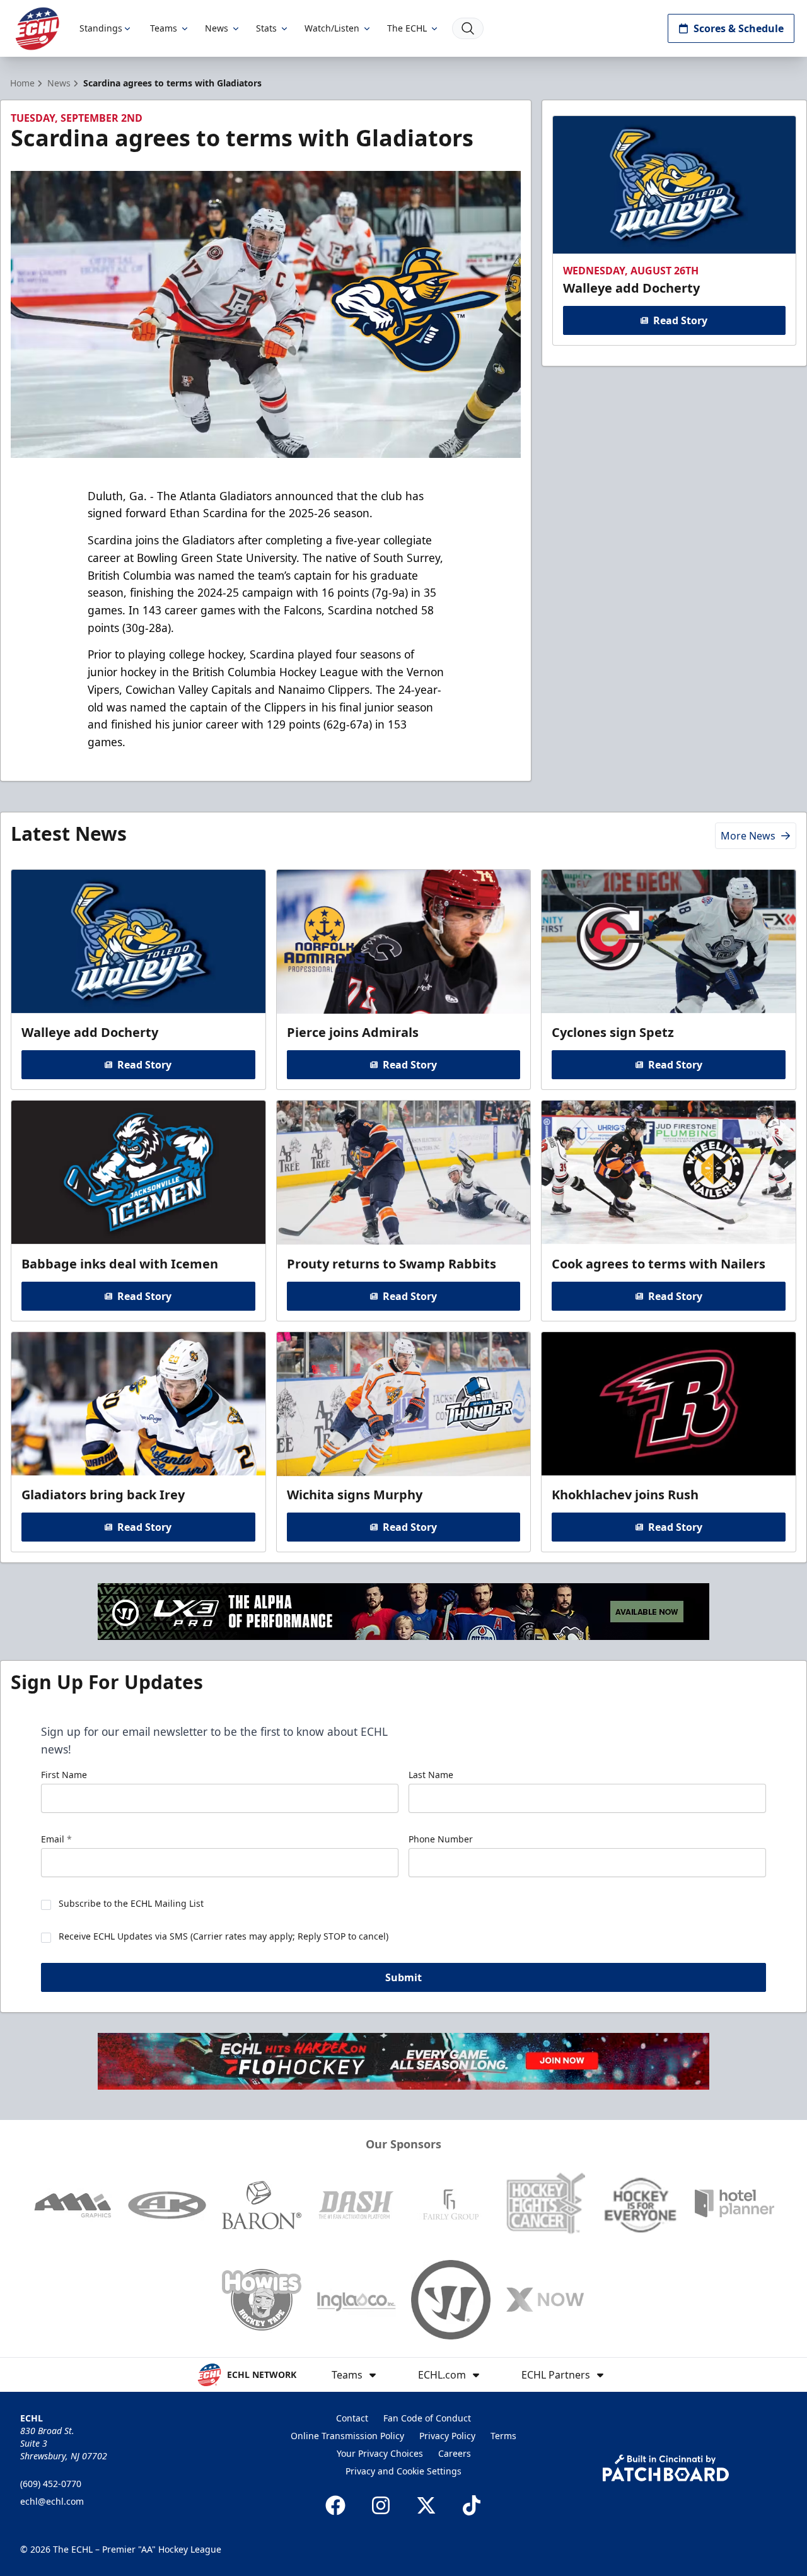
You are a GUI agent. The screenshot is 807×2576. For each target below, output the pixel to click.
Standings (101, 28)
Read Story (680, 320)
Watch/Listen (332, 28)
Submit (403, 1977)
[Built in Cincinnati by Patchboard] (666, 2468)
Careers (455, 2453)
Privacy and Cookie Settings (403, 2471)
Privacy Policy (447, 2436)
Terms (503, 2436)
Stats (266, 28)
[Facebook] (335, 2505)
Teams (164, 28)
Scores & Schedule (739, 28)
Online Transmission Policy (347, 2436)
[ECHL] (37, 29)
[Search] (468, 28)
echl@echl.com (52, 2501)
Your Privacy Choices (380, 2453)
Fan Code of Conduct (427, 2418)
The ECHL (407, 28)
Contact (352, 2418)
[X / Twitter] (426, 2505)
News (217, 28)
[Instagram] (381, 2505)
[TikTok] (472, 2505)
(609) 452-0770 (51, 2484)
